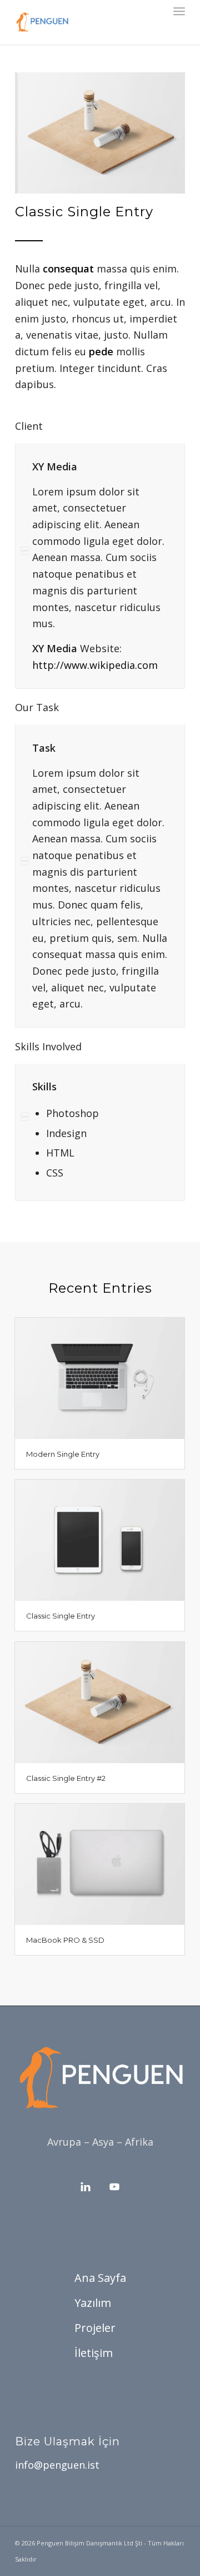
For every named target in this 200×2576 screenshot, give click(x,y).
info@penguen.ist (57, 2465)
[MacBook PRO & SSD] (100, 1864)
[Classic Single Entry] (100, 1540)
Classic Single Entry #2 (66, 1778)
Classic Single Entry (61, 1616)
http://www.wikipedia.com (95, 665)
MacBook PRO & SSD (65, 1940)
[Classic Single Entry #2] (100, 1702)
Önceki (40, 133)
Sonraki (160, 133)
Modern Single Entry (63, 1454)
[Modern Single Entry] (100, 1378)
